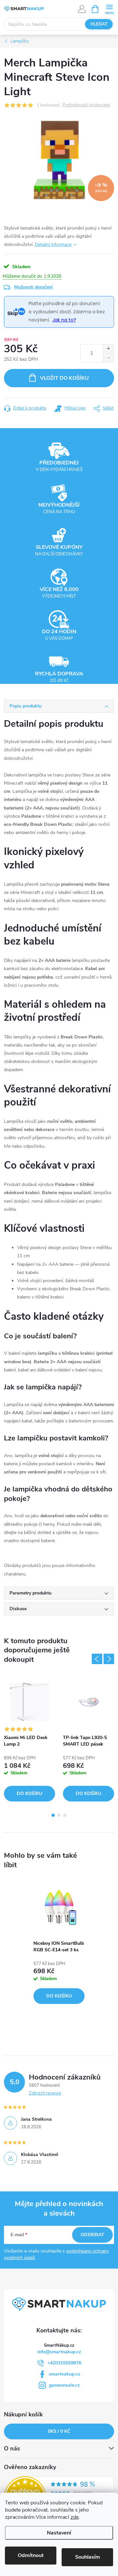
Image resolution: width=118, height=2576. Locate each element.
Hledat (99, 24)
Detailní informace (53, 244)
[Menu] (109, 9)
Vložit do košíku (64, 378)
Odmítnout (31, 2555)
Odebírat (92, 2235)
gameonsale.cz (64, 2385)
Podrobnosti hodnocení (86, 105)
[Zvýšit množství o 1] (108, 349)
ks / (59, 2431)
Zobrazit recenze (45, 2093)
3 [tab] (65, 1815)
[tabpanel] (29, 1739)
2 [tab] (59, 1815)
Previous (97, 1659)
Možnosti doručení (33, 287)
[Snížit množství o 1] (108, 358)
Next (109, 1659)
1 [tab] (53, 1815)
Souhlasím (88, 2557)
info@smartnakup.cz (59, 2352)
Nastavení (59, 2533)
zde (75, 2517)
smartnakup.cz (64, 2374)
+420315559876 (64, 2363)
